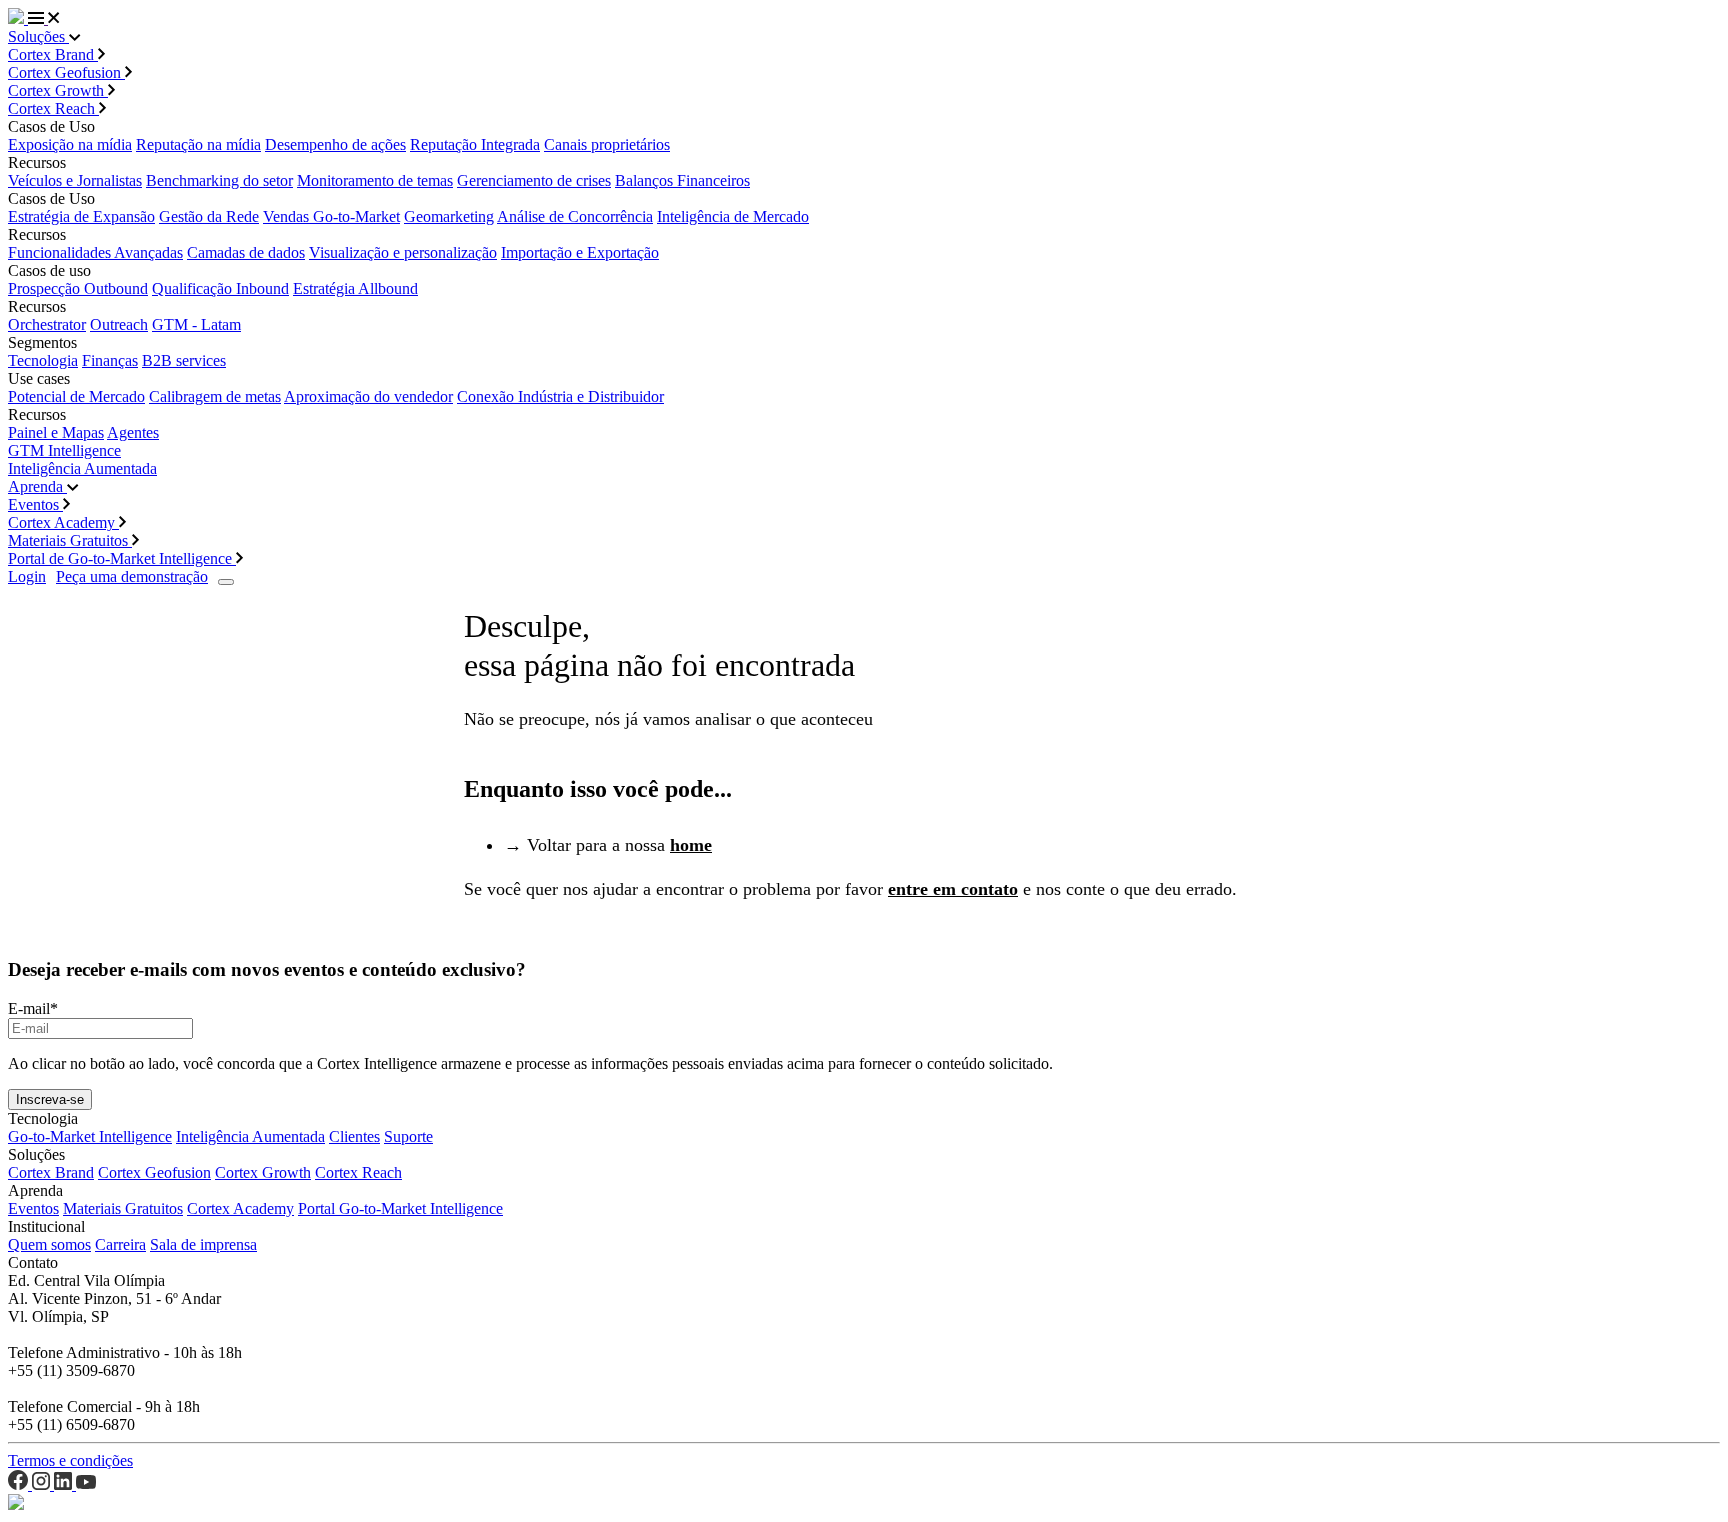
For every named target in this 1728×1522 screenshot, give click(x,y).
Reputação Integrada (475, 144)
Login (27, 576)
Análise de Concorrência (575, 216)
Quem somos (49, 1244)
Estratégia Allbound (355, 288)
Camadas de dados (246, 252)
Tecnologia (43, 360)
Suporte (408, 1136)
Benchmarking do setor (219, 180)
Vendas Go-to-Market (331, 216)
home (691, 845)
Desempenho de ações (335, 144)
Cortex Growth (58, 90)
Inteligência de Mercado (733, 216)
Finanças (110, 360)
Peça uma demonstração (132, 576)
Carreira (120, 1244)
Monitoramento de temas (375, 180)
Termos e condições (70, 1460)
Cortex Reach (53, 108)
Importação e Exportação (580, 252)
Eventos (35, 504)
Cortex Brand (53, 54)
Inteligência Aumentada (82, 468)
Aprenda (37, 486)
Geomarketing (449, 216)
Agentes (133, 432)
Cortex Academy (63, 522)
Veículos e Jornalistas (75, 180)
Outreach (119, 324)
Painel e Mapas (56, 432)
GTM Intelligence (64, 450)
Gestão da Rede (209, 216)
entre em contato (953, 889)
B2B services (184, 360)
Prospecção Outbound (78, 288)
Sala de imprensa (203, 1244)
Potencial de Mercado (76, 396)
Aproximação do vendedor (368, 396)
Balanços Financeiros (682, 180)
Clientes (354, 1136)
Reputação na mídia (198, 144)
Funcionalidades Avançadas (95, 252)
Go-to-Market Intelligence (90, 1136)
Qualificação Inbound (220, 288)
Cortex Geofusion (66, 72)
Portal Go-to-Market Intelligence (400, 1208)
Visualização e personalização (403, 252)
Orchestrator (47, 324)
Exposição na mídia (70, 144)
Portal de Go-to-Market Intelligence (122, 558)
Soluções (38, 36)
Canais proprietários (607, 144)
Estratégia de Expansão (81, 216)
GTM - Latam (196, 324)
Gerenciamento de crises (534, 180)
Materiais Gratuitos (70, 540)
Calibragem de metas (215, 396)
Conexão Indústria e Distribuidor (560, 396)
